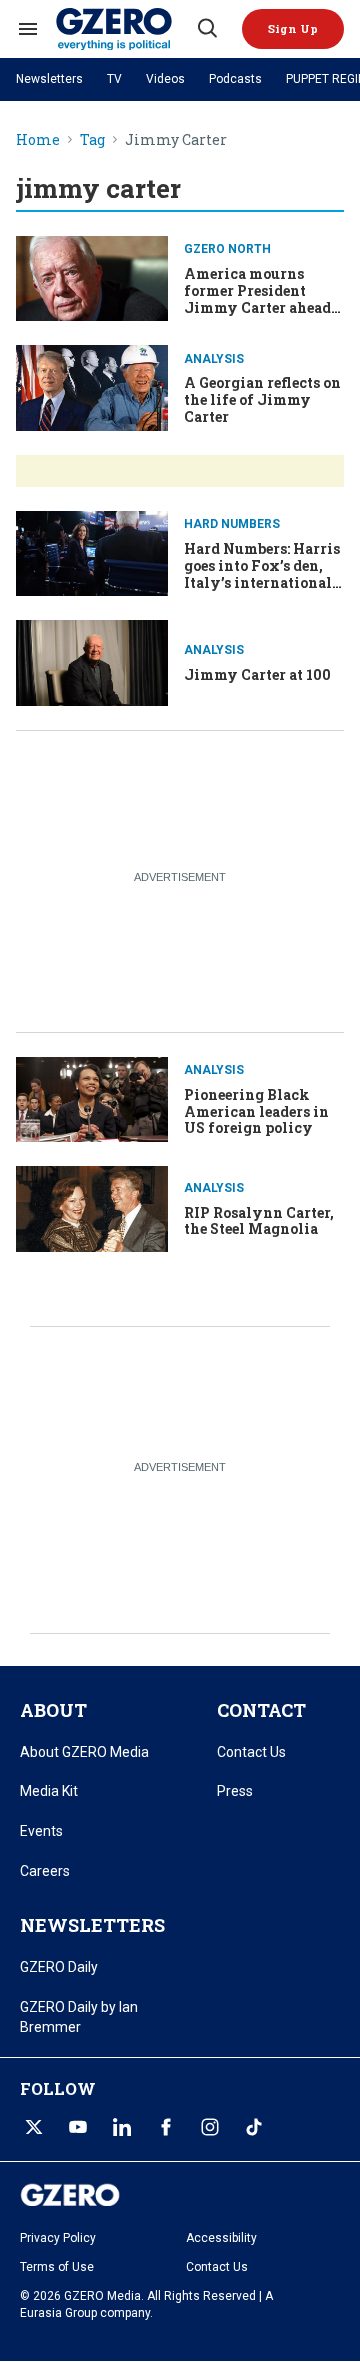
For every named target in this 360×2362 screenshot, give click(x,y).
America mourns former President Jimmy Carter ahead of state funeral (257, 298)
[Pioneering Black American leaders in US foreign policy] (92, 1097)
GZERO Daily (59, 1967)
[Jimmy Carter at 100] (92, 660)
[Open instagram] (210, 2127)
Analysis (214, 359)
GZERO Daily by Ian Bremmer (79, 2017)
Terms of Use (57, 2267)
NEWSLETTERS (92, 1925)
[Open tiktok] (254, 2127)
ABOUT (53, 1710)
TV (114, 79)
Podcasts (235, 79)
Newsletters (49, 79)
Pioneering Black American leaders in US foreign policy (256, 1111)
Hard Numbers (232, 524)
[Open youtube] (78, 2127)
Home (38, 140)
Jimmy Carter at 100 (257, 674)
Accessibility (221, 2238)
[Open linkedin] (122, 2127)
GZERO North (227, 249)
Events (41, 1831)
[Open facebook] (166, 2127)
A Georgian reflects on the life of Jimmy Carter (262, 399)
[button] (293, 29)
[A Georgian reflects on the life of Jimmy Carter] (92, 385)
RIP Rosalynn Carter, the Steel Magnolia (259, 1221)
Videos (165, 79)
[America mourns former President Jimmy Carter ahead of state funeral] (92, 276)
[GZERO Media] (125, 29)
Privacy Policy (58, 2238)
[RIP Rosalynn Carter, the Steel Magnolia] (92, 1206)
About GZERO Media (84, 1752)
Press (235, 1791)
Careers (45, 1871)
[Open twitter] (34, 2127)
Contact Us (251, 1752)
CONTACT (261, 1710)
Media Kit (49, 1791)
